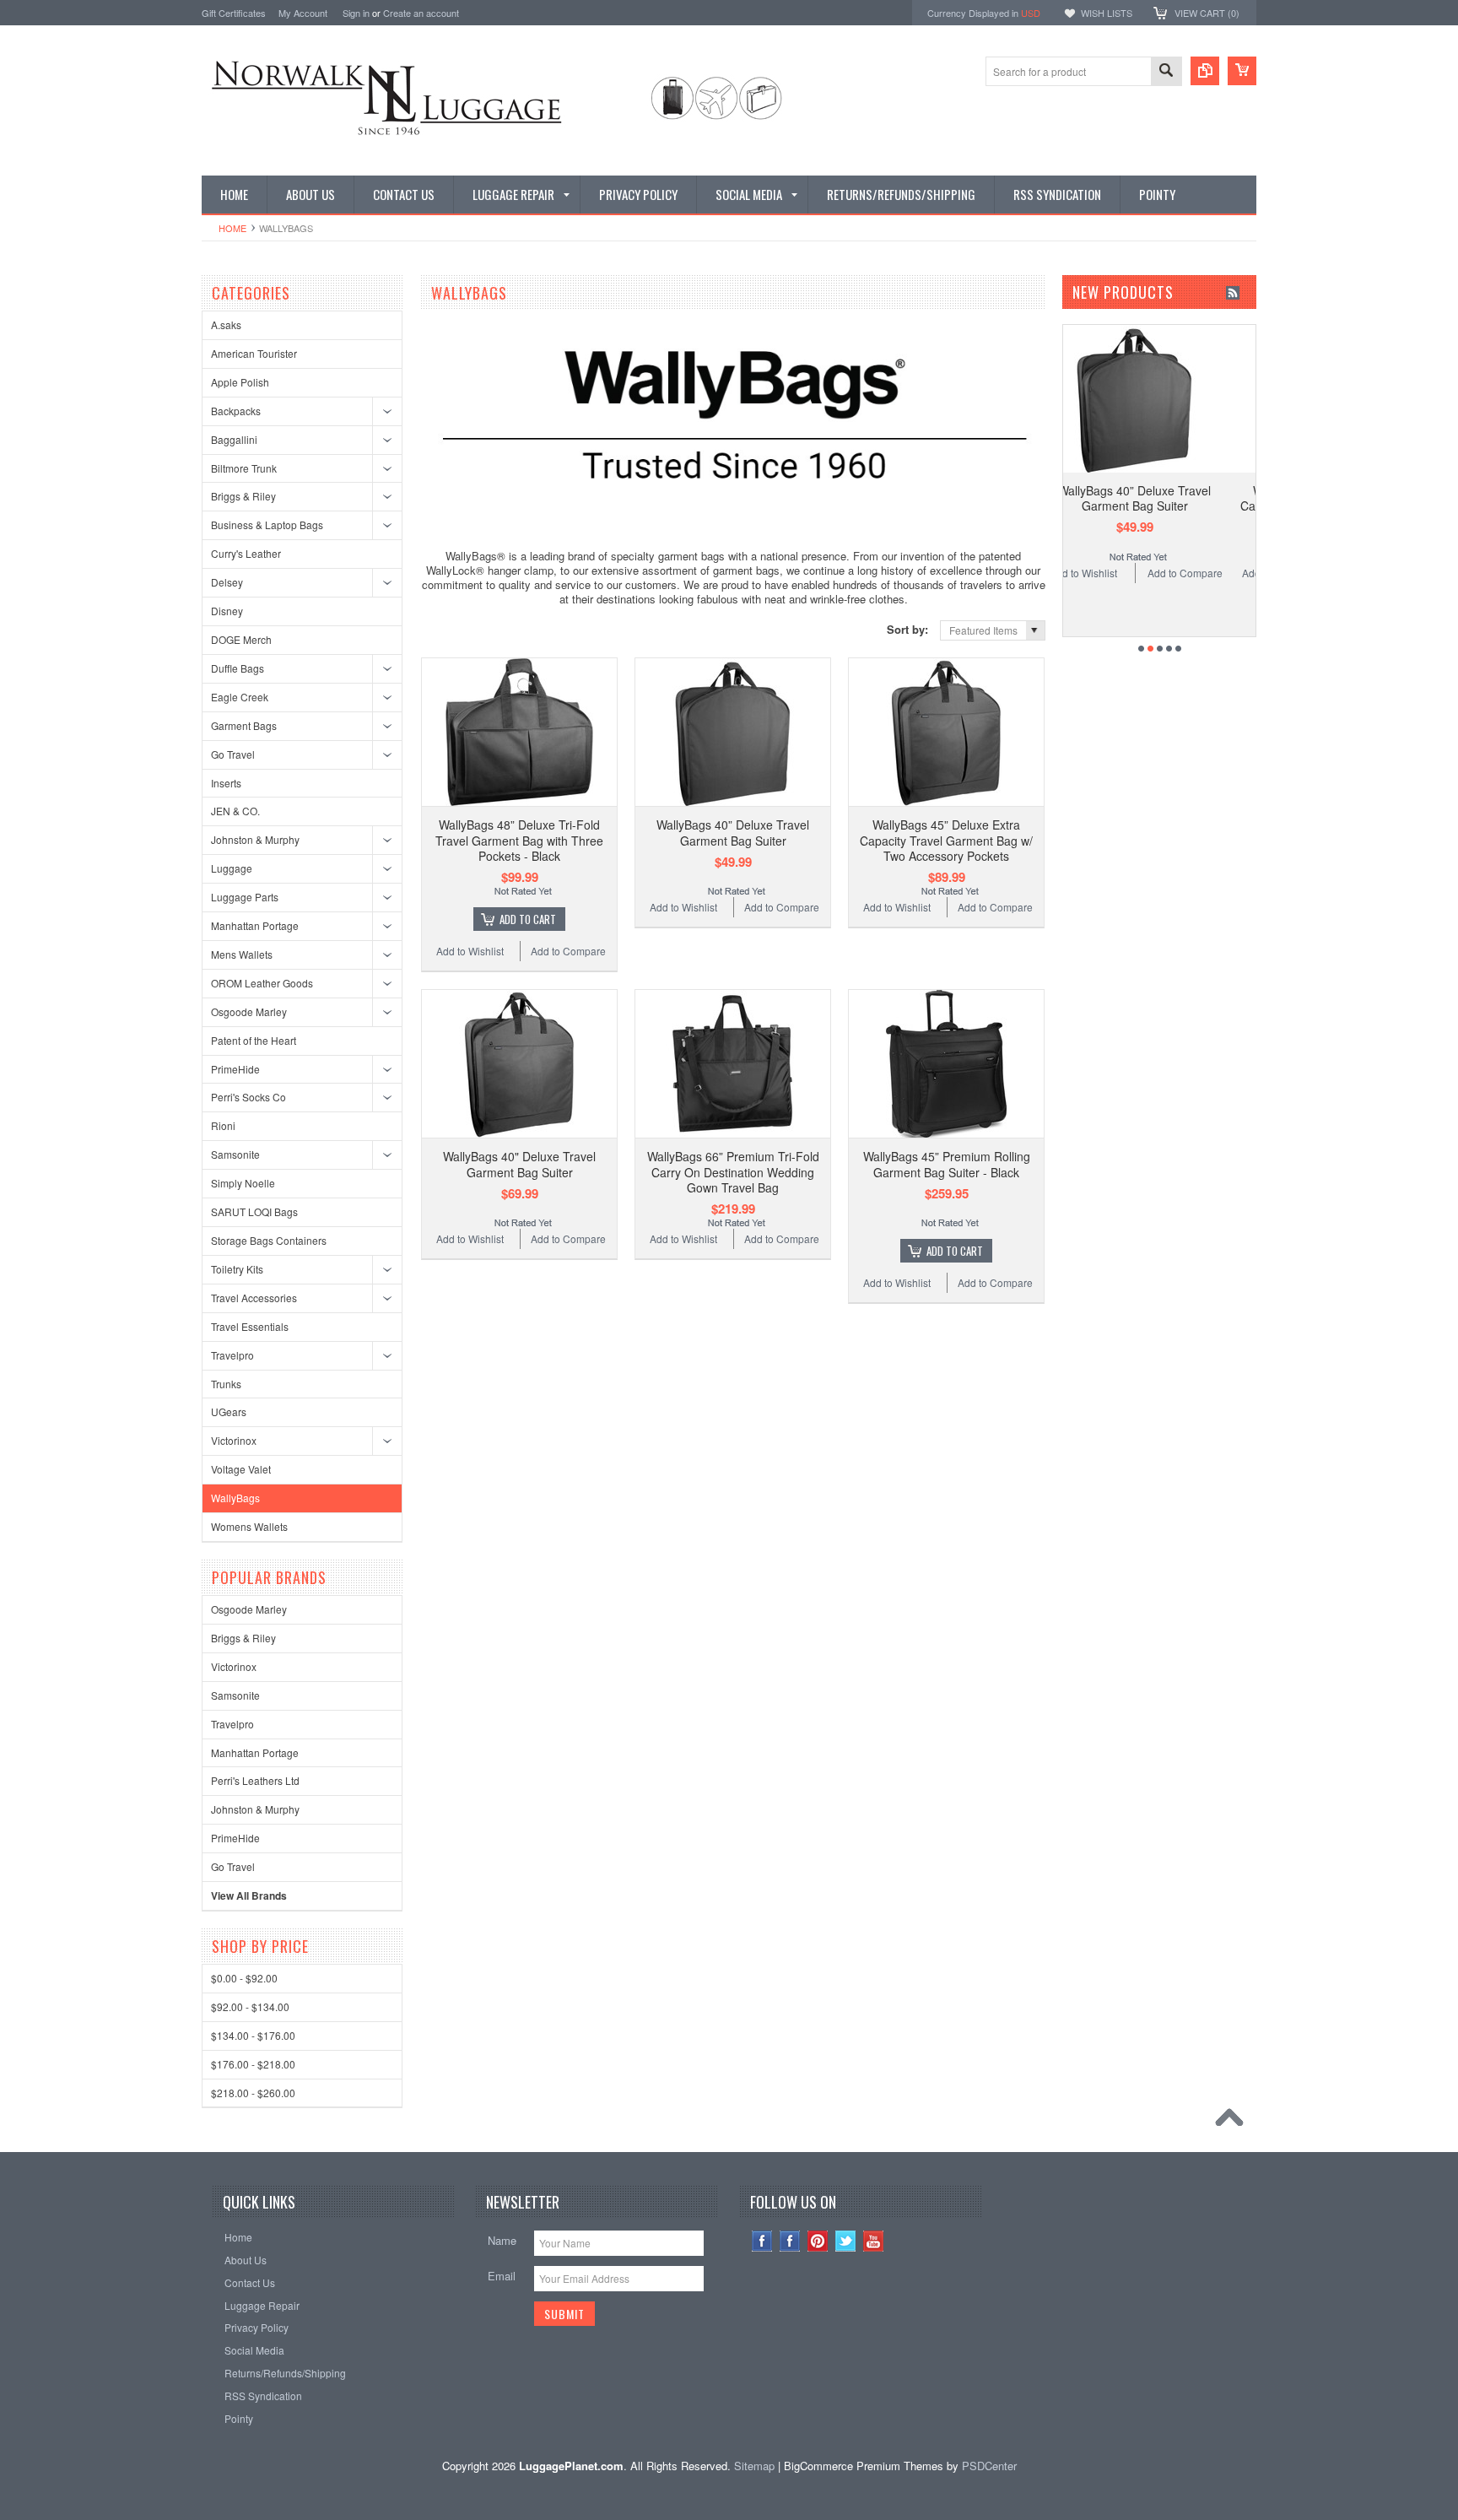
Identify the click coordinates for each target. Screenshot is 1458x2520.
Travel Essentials (250, 1326)
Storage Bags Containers (269, 1240)
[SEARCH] (1166, 72)
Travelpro (232, 1355)
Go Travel (233, 754)
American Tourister (254, 353)
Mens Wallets (242, 954)
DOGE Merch (241, 639)
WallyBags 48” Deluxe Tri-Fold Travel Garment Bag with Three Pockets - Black (519, 840)
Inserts (226, 783)
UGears (229, 1411)
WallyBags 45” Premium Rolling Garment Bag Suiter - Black (947, 1164)
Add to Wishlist (470, 951)
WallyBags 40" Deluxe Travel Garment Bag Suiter (519, 1164)
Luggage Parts (245, 897)
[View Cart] (1242, 71)
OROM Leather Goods (262, 983)
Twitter (846, 2241)
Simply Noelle (243, 1183)
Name (502, 2240)
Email (502, 2276)
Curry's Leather (246, 553)
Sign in (356, 13)
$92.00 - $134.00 (250, 2006)
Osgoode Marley (249, 1011)
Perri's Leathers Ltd (255, 1780)
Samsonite (235, 1154)
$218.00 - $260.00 (253, 2093)
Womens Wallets (249, 1526)
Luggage (232, 868)
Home (232, 228)
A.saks (226, 324)
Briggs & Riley (243, 496)
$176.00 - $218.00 (253, 2064)
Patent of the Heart (254, 1040)
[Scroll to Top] (1234, 2122)
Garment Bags (244, 725)
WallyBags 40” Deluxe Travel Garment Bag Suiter (733, 832)
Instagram (762, 2241)
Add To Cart (528, 919)
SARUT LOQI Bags (254, 1211)
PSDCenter (989, 2466)
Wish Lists (1107, 13)
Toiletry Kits (237, 1269)
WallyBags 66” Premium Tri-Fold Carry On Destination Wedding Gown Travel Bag (733, 1171)
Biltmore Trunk (244, 468)
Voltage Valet (241, 1469)
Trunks (226, 1384)
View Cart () (1207, 13)
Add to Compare (568, 951)
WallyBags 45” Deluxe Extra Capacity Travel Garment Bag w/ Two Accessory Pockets (946, 840)
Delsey (227, 582)
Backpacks (236, 411)
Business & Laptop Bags (267, 525)
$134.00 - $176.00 (253, 2035)
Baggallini (234, 439)
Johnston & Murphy (255, 839)
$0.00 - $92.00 (244, 1978)
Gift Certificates (234, 13)
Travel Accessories (254, 1298)
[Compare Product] (1205, 71)
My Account (303, 13)
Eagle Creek (240, 697)
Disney (227, 611)
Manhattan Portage (255, 925)
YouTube (874, 2241)
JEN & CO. (235, 811)
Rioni (223, 1125)
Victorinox (234, 1440)
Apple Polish (240, 382)
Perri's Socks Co (248, 1097)
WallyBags (235, 1498)
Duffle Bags (238, 668)
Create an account (421, 13)
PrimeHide (235, 1069)
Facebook (790, 2241)
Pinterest (818, 2241)
